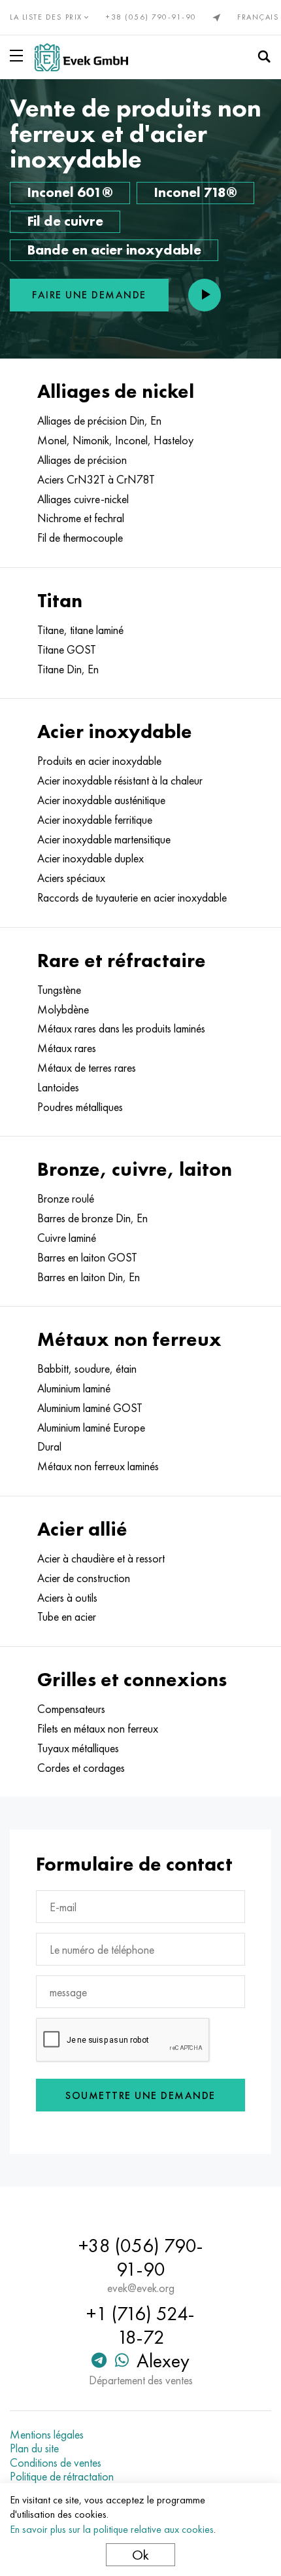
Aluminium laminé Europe (91, 1428)
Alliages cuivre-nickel (83, 499)
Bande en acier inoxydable (114, 250)
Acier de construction (84, 1578)
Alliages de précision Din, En (99, 421)
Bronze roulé (66, 1199)
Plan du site (34, 2448)
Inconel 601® (70, 192)
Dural (49, 1447)
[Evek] (81, 57)
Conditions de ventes (56, 2463)
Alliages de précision (82, 460)
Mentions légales (47, 2435)
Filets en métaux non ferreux (98, 1729)
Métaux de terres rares (87, 1068)
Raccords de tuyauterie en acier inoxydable (132, 898)
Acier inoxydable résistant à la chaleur (120, 781)
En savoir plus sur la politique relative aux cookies (112, 2529)
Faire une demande (89, 295)
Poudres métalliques (80, 1107)
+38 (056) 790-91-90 (151, 17)
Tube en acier (67, 1617)
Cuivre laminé (67, 1238)
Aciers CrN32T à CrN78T (96, 480)
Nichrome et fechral (81, 518)
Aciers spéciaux (71, 878)
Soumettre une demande (140, 2095)
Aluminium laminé (74, 1388)
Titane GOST (67, 650)
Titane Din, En (68, 669)
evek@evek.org (141, 2288)
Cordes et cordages (81, 1768)
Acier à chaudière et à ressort (101, 1559)
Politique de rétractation (62, 2477)
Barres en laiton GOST (87, 1258)
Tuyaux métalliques (78, 1748)
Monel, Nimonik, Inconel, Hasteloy (115, 440)
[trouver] (264, 57)
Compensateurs (71, 1709)
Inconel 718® (195, 192)
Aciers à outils (67, 1598)
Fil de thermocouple (80, 538)
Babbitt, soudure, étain (87, 1369)
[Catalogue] (19, 56)
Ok (140, 2555)
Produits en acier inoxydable (99, 761)
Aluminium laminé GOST (90, 1408)
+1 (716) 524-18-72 (140, 2325)
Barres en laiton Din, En (89, 1277)
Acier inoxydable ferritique (95, 820)
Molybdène (63, 1010)
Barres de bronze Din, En (92, 1218)
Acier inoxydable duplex (91, 858)
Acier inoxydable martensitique (104, 839)
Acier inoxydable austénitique (101, 800)
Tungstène (59, 990)
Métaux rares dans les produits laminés (121, 1029)
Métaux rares (67, 1048)
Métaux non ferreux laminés (98, 1466)
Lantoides (58, 1087)
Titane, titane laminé (80, 630)
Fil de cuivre (65, 221)
